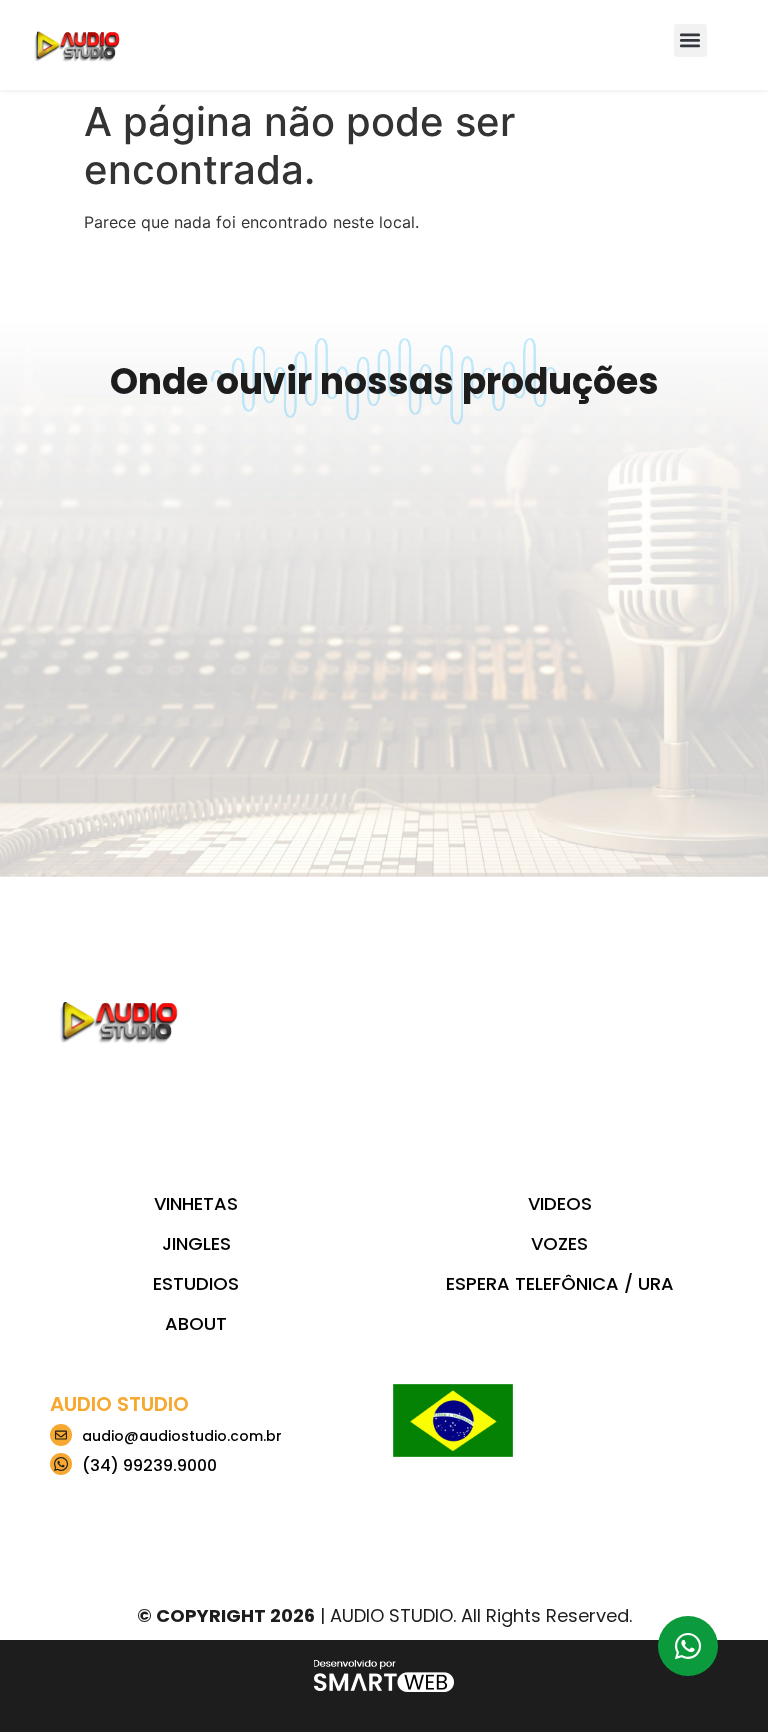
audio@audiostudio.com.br (182, 1436)
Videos (560, 1203)
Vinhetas (196, 1203)
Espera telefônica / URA (560, 1283)
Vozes (559, 1243)
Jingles (196, 1243)
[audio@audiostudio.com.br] (61, 1435)
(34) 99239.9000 (149, 1465)
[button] (690, 40)
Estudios (196, 1283)
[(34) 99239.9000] (61, 1464)
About (196, 1323)
